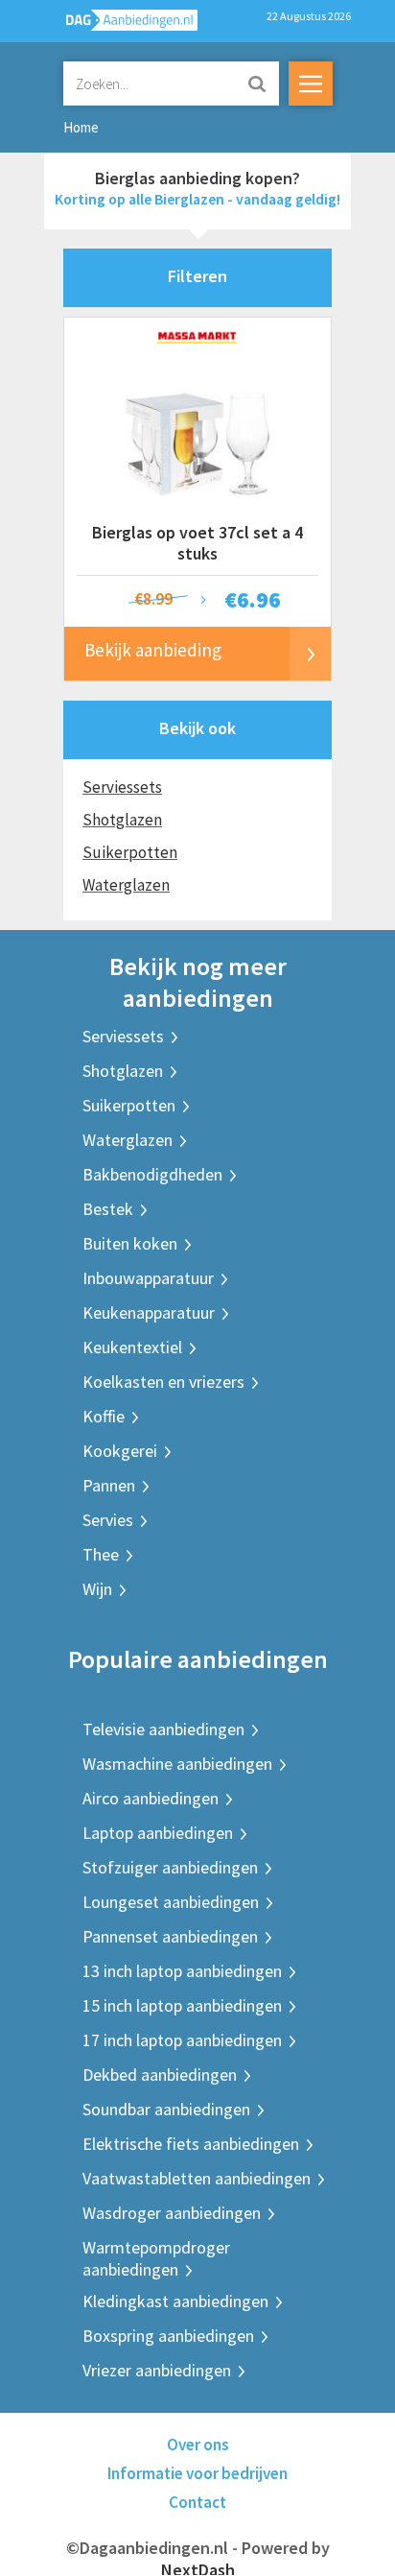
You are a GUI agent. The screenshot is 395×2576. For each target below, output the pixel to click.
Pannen (109, 1485)
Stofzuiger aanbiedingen (170, 1867)
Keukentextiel (132, 1347)
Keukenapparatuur (149, 1312)
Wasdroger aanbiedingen (172, 2213)
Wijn (97, 1589)
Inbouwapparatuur (148, 1278)
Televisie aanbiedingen (163, 1729)
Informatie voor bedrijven (197, 2473)
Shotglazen (122, 820)
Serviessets (122, 787)
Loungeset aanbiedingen (171, 1902)
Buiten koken (130, 1243)
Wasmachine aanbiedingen (177, 1764)
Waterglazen (126, 885)
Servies (108, 1520)
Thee (101, 1554)
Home (81, 127)
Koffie (104, 1416)
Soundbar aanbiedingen (166, 2109)
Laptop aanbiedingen (158, 1833)
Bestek (108, 1209)
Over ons (198, 2445)
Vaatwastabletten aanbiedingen (197, 2178)
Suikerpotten (130, 852)
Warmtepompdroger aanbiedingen (156, 2258)
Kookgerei (120, 1451)
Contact (197, 2502)
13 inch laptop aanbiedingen (182, 1971)
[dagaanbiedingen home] (121, 24)
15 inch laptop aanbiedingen (182, 2005)
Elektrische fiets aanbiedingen (191, 2144)
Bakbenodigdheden (152, 1174)
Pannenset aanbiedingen (170, 1936)
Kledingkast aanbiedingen (175, 2301)
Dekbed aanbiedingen (160, 2075)
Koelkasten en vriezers (163, 1382)
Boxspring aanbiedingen (168, 2336)
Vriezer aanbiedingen (157, 2370)
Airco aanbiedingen (151, 1798)
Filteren (197, 276)
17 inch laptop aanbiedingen (182, 2040)
